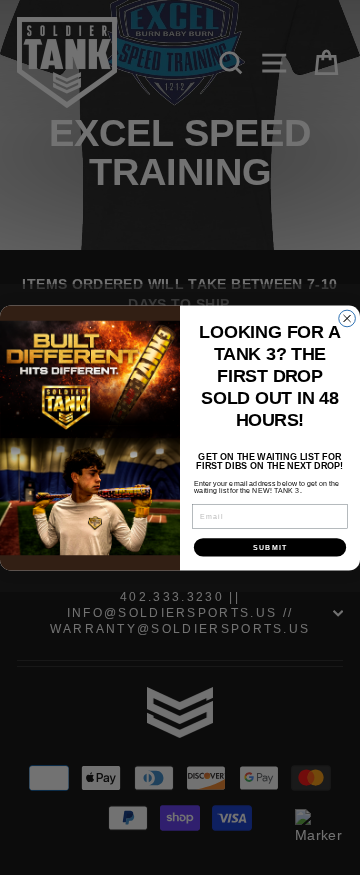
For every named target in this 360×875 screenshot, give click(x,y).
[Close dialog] (347, 318)
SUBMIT (270, 547)
